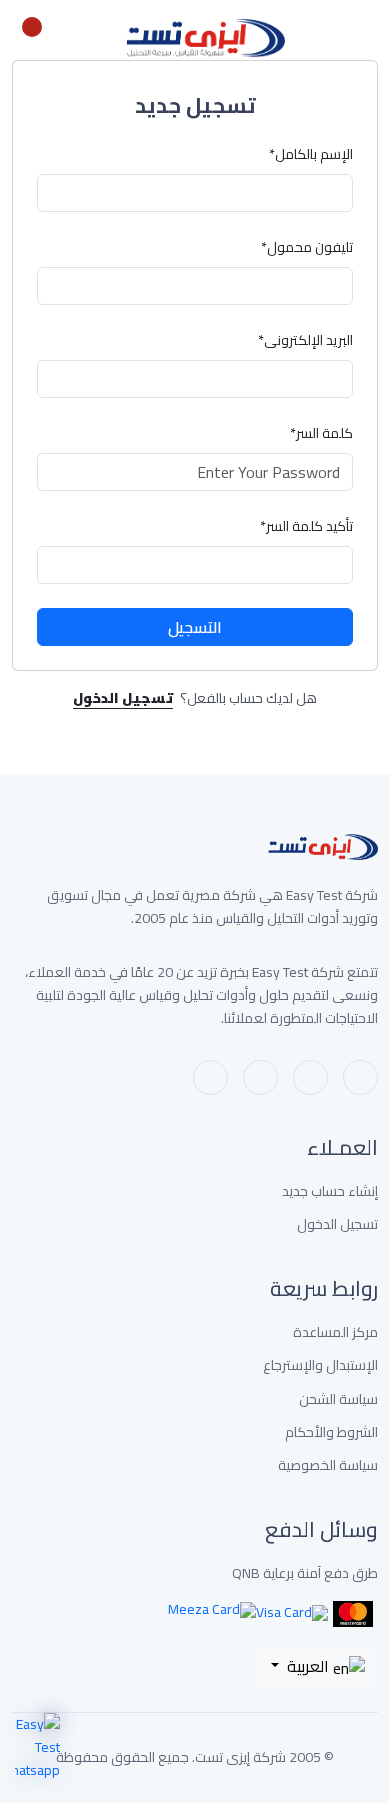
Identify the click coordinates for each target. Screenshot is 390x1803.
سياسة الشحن (338, 1399)
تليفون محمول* (307, 247)
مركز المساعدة (335, 1332)
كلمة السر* (321, 433)
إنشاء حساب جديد (330, 1191)
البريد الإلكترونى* (305, 340)
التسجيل (195, 627)
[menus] (367, 38)
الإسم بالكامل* (311, 154)
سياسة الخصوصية (328, 1465)
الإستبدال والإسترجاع (320, 1365)
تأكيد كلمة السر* (306, 526)
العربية (308, 1666)
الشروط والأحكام (331, 1432)
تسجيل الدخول (337, 1224)
